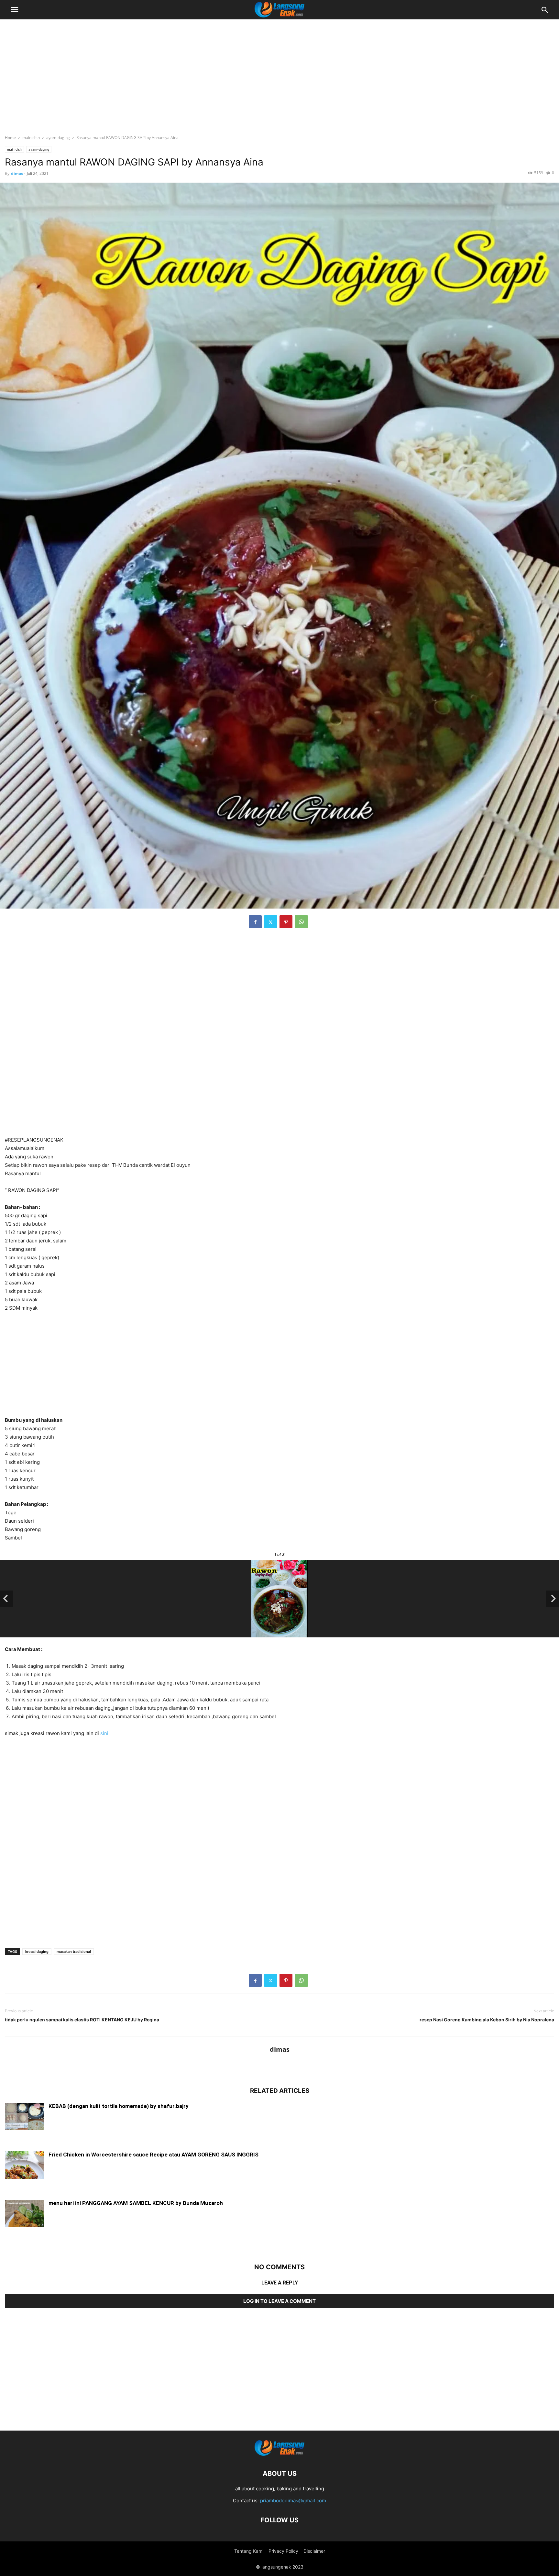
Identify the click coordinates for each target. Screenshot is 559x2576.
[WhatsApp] (301, 922)
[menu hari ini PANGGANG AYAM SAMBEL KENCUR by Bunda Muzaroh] (24, 2214)
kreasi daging (37, 1952)
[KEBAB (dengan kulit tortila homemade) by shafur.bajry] (24, 2117)
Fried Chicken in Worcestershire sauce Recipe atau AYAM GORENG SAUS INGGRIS (153, 2155)
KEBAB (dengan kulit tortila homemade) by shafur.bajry (119, 2106)
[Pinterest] (286, 922)
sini (104, 1733)
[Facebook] (255, 922)
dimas (17, 173)
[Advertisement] (279, 73)
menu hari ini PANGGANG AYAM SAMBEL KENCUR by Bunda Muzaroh (136, 2203)
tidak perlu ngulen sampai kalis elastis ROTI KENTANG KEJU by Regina (82, 2020)
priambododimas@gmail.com (293, 2501)
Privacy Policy (283, 2551)
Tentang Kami (249, 2551)
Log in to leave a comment (279, 2301)
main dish (31, 138)
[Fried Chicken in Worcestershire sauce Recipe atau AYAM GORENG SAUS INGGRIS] (24, 2166)
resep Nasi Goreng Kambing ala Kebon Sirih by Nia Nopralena (487, 2020)
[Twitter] (271, 922)
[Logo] (279, 2454)
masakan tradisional (74, 1952)
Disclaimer (314, 2551)
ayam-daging (58, 138)
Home (10, 138)
